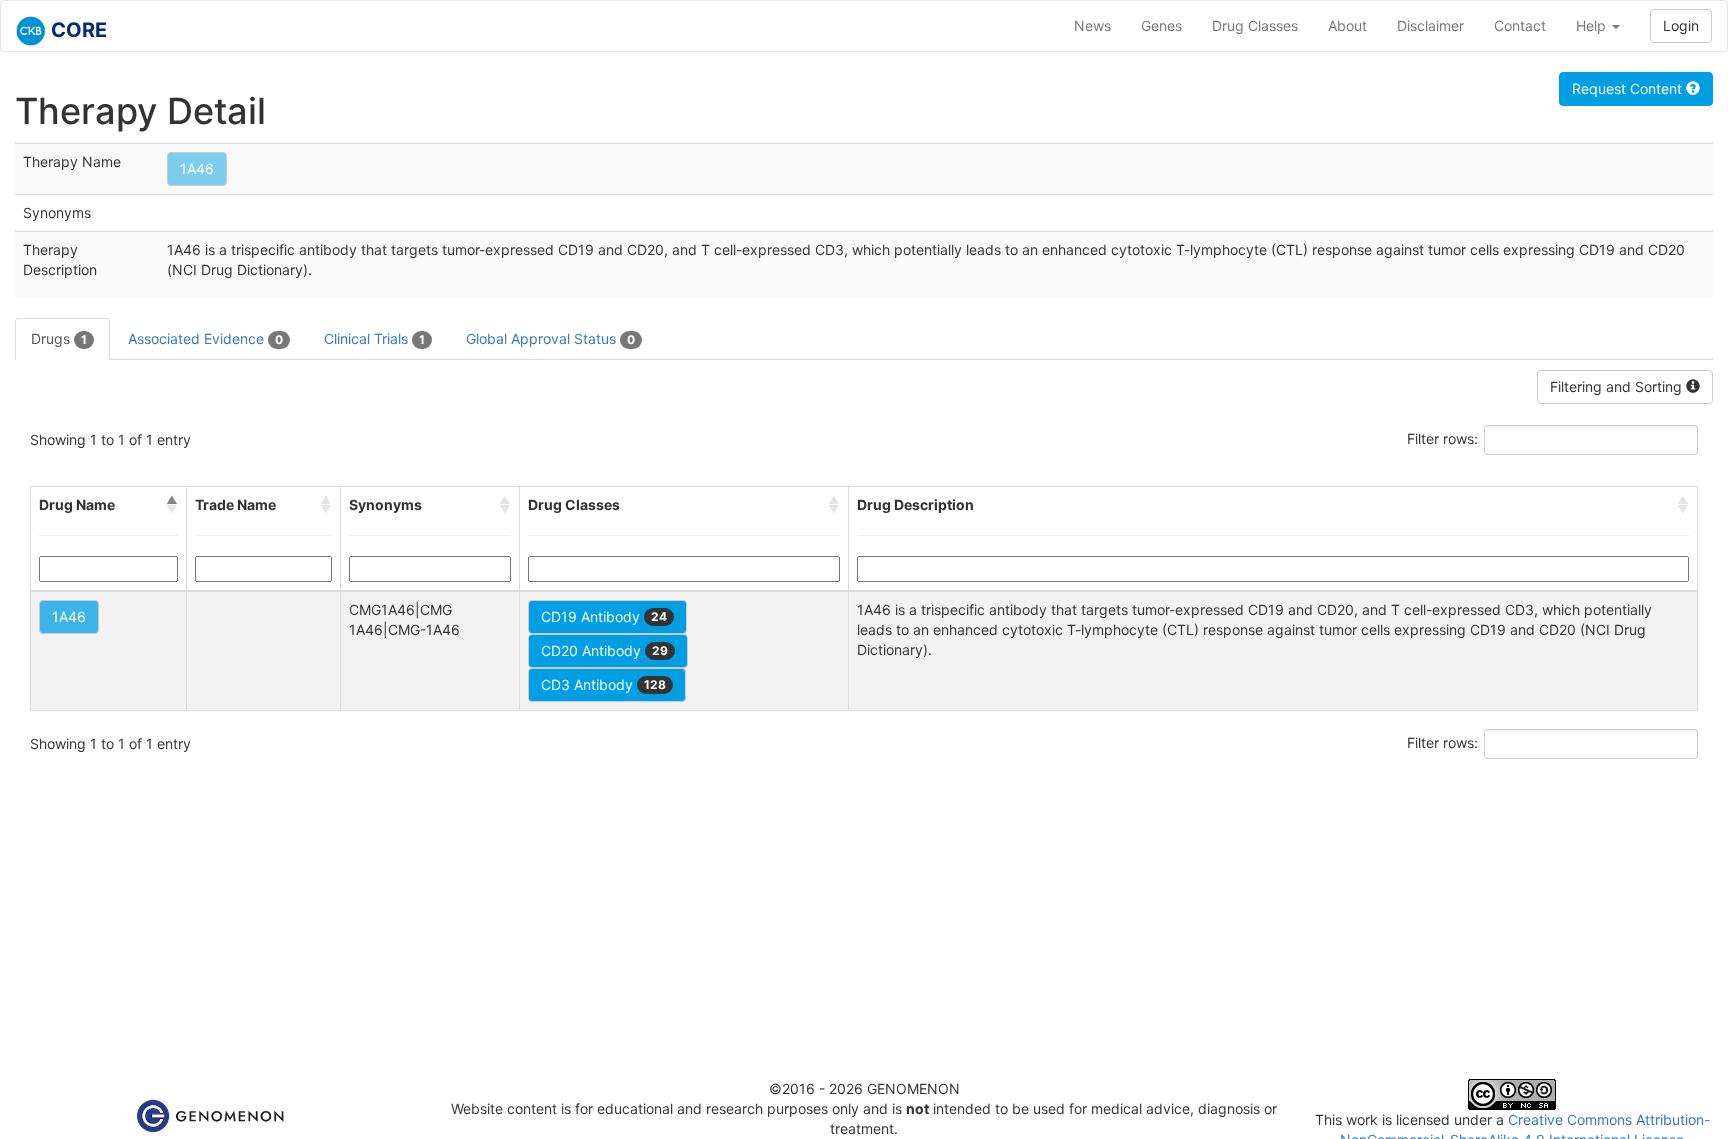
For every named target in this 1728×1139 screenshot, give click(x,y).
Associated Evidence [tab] (205, 338)
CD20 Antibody (604, 650)
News (1092, 25)
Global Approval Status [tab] (550, 338)
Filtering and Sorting (1618, 386)
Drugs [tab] (59, 338)
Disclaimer (1430, 25)
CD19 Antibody (604, 616)
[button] (172, 505)
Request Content (1629, 88)
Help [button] (1593, 25)
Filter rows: (1442, 438)
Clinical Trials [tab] (374, 338)
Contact (1520, 25)
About (1347, 25)
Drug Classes (1255, 25)
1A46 (197, 168)
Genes (1161, 25)
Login (1681, 25)
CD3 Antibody (603, 684)
